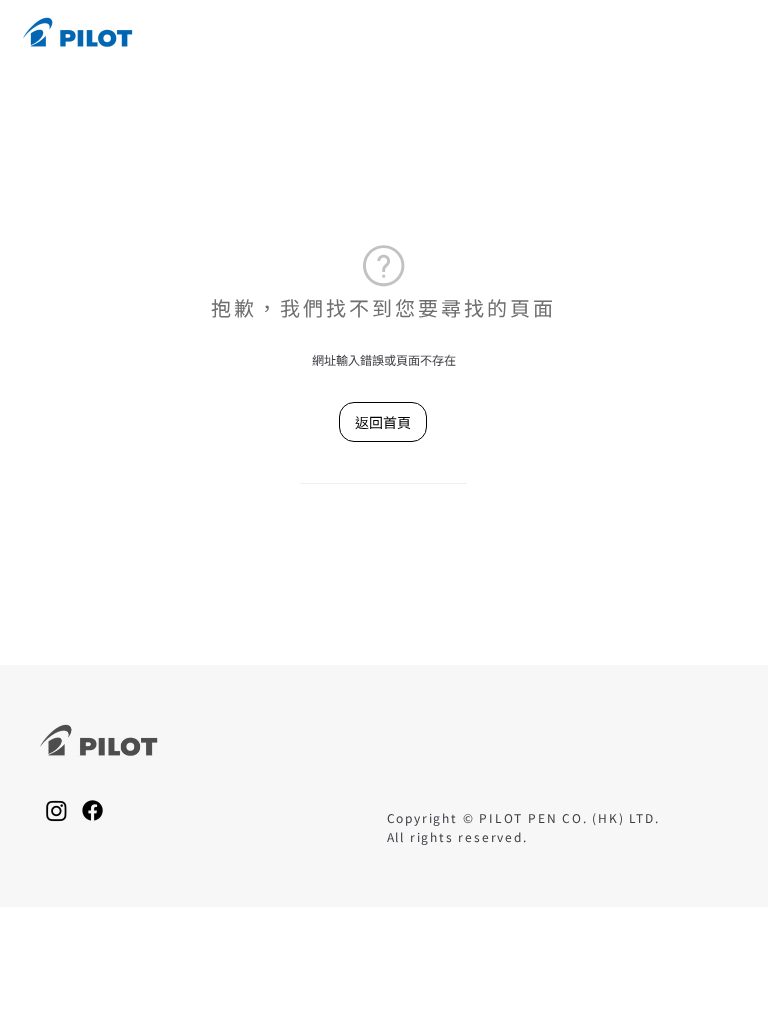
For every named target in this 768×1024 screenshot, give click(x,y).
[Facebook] (92, 810)
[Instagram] (56, 810)
